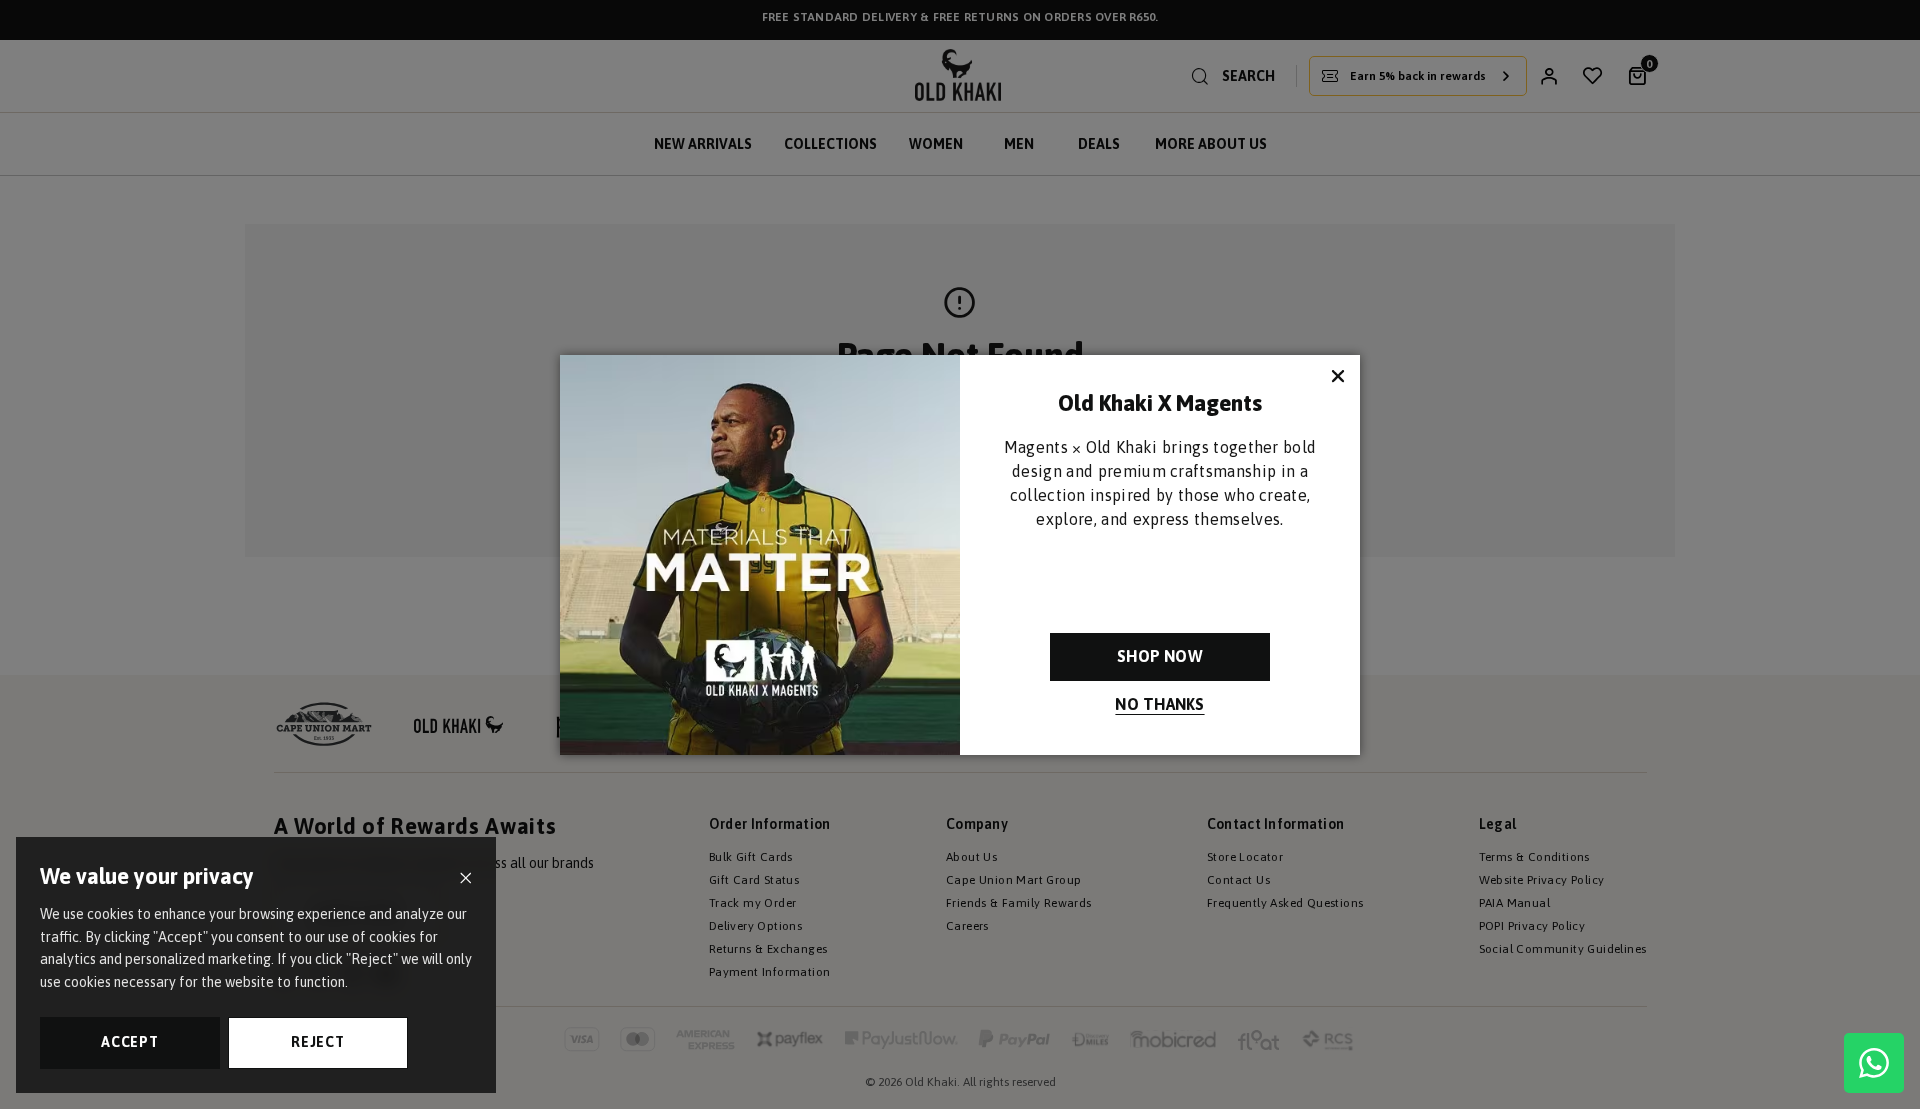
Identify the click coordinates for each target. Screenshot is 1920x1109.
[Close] (465, 878)
